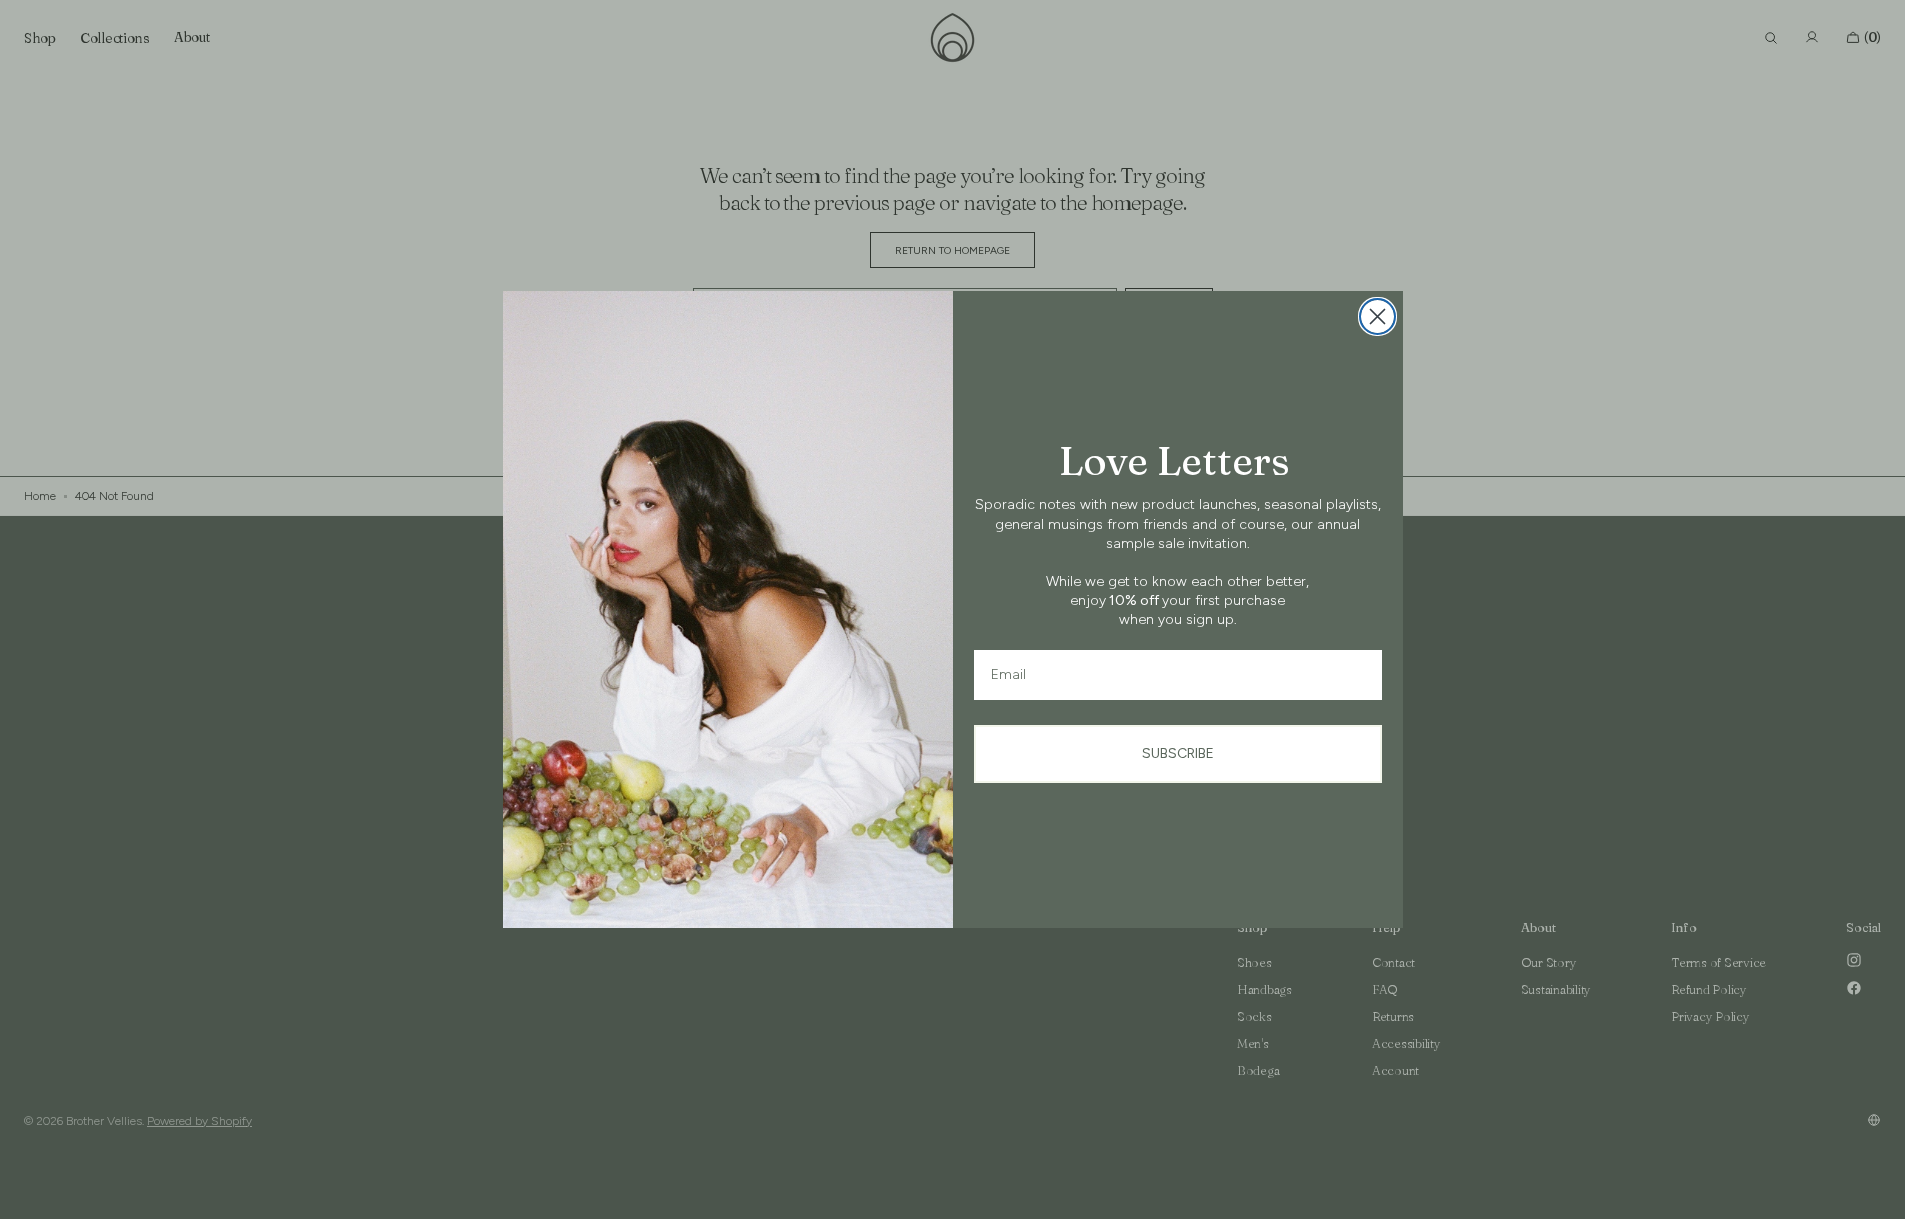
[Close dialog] (1377, 316)
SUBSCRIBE (1178, 753)
